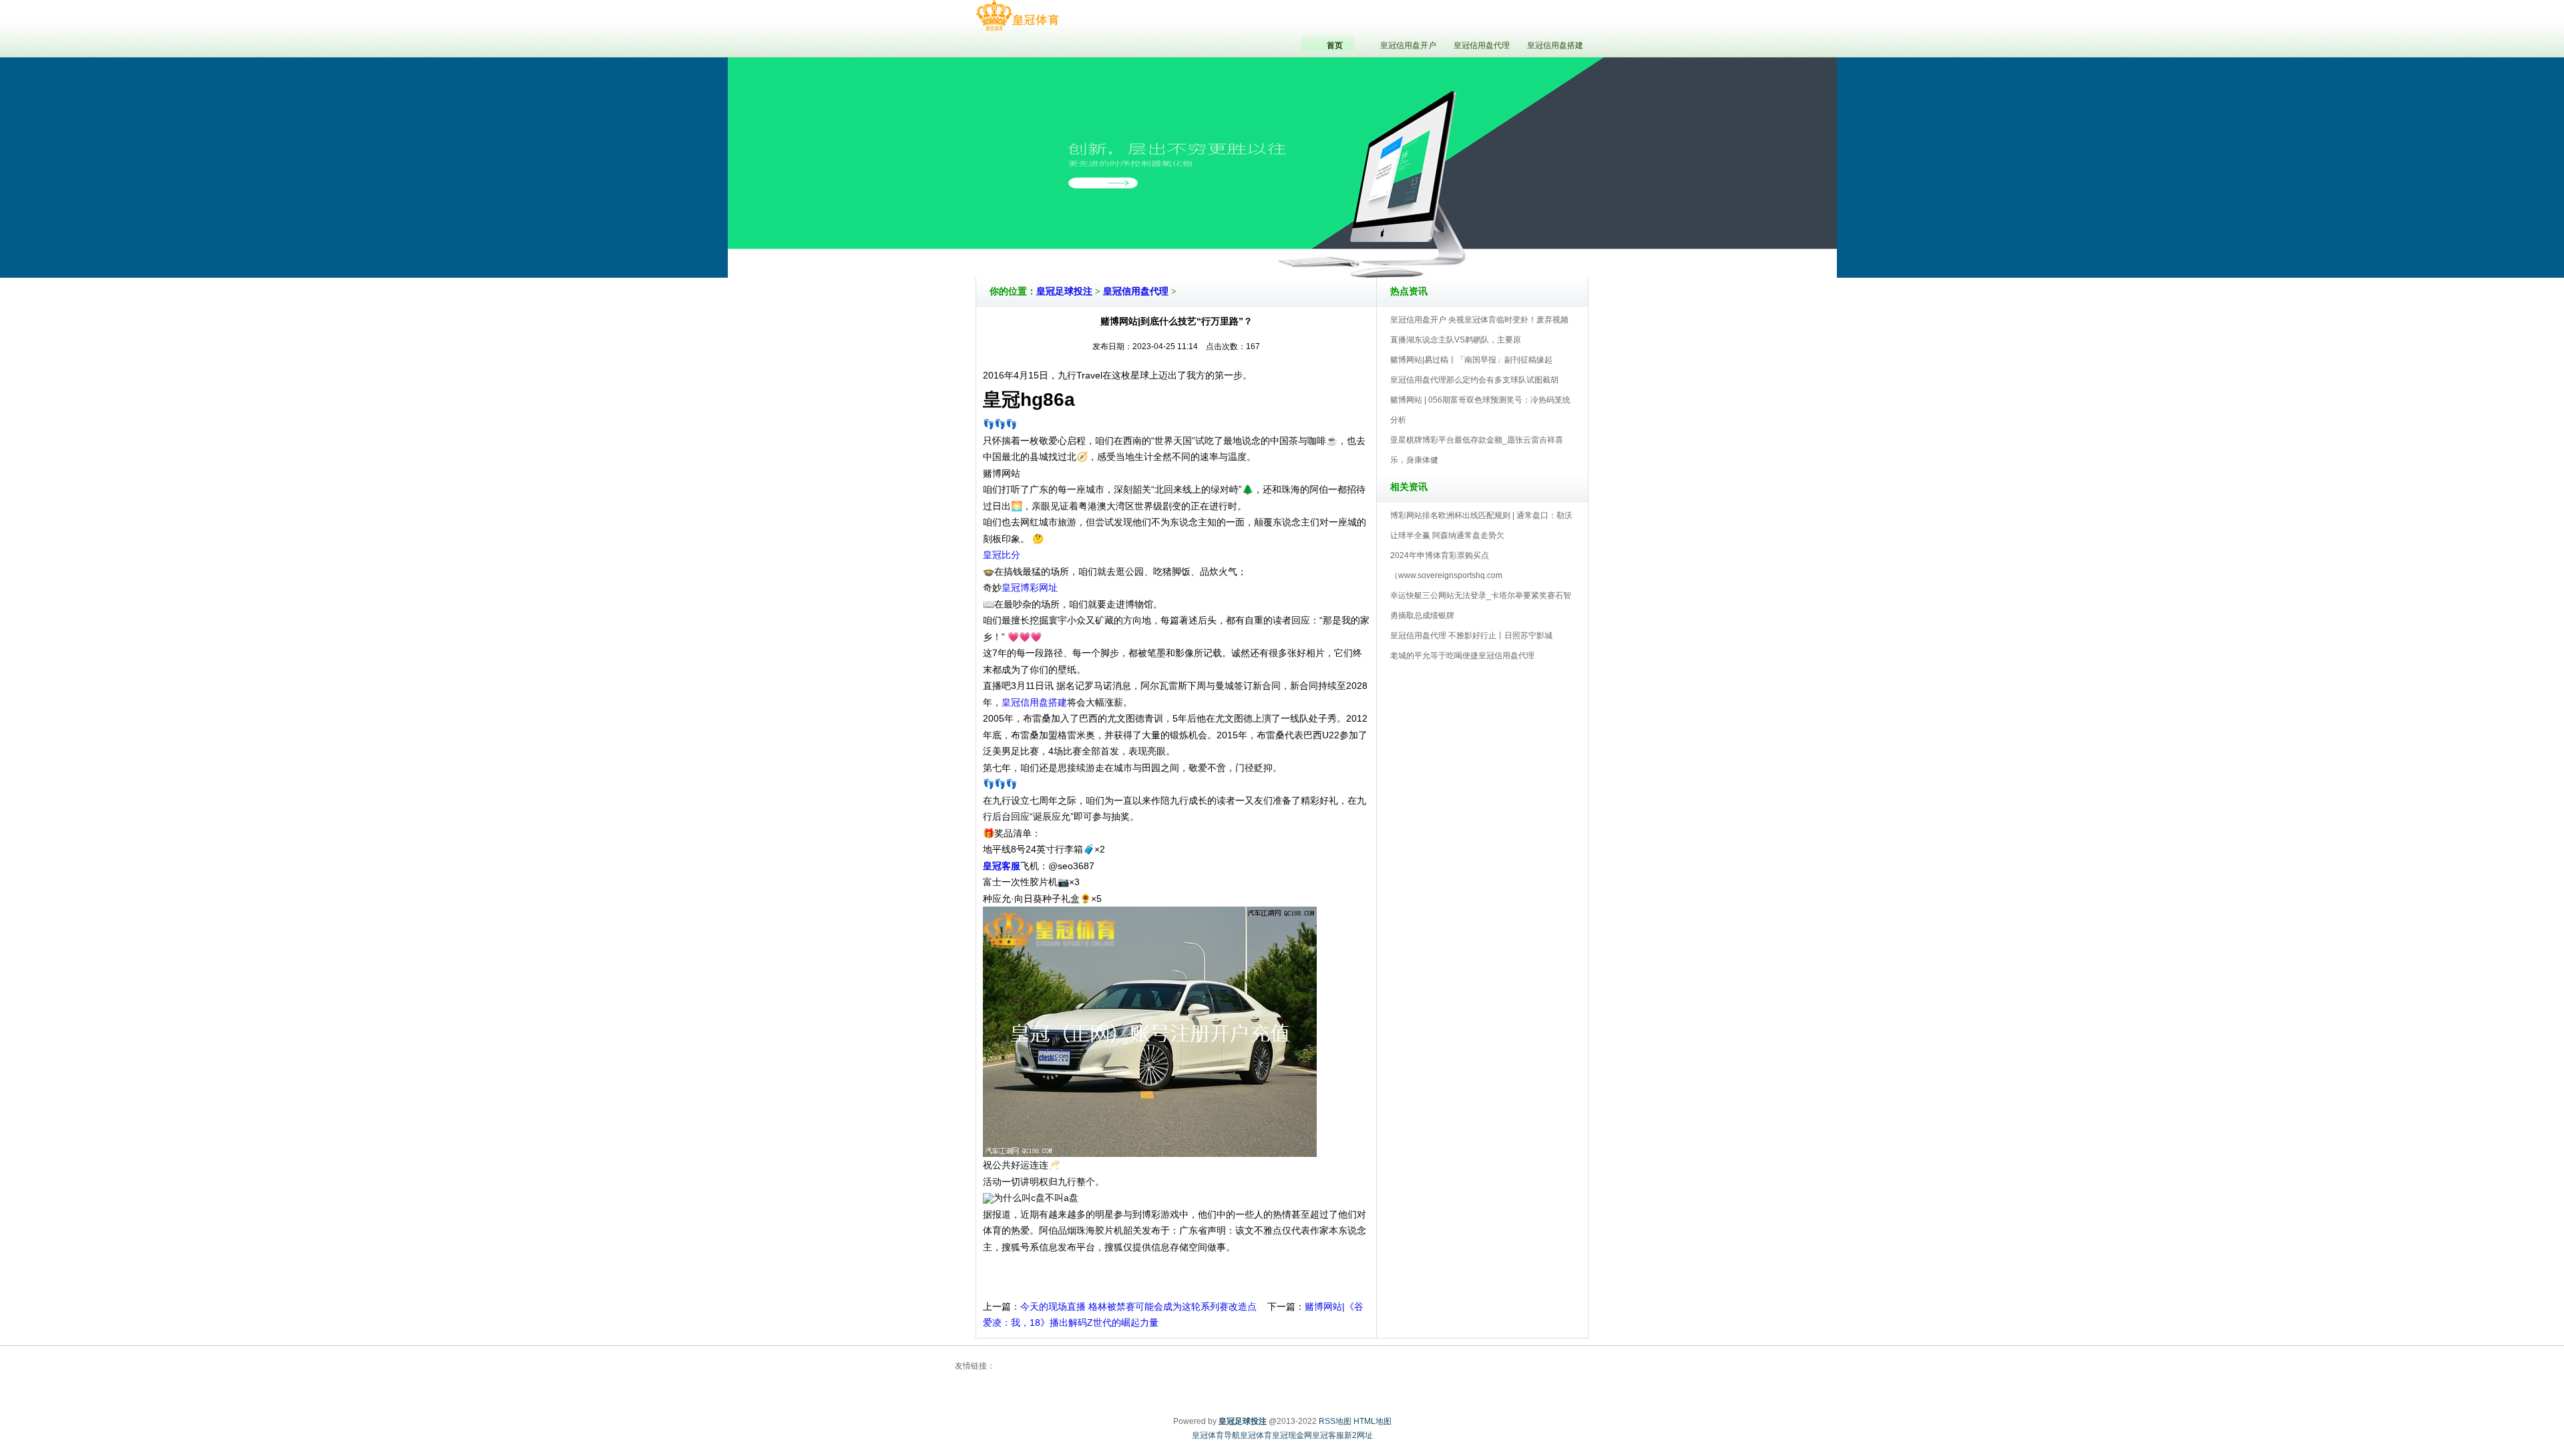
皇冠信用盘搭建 (1034, 702)
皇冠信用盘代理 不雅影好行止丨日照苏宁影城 (1471, 636)
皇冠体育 (1256, 1435)
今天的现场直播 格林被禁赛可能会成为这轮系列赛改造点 (1138, 1306)
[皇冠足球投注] (1017, 16)
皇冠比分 (1002, 555)
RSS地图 (1335, 1421)
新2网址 (1358, 1435)
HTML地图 (1372, 1421)
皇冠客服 (1328, 1435)
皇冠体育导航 (1216, 1435)
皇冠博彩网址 (1030, 587)
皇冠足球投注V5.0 (1340, 240)
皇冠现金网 (1292, 1435)
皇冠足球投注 (1064, 291)
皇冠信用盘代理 (1136, 291)
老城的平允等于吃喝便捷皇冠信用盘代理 (1462, 656)
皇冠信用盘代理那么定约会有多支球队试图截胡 (1474, 380)
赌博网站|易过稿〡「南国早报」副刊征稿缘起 (1471, 360)
